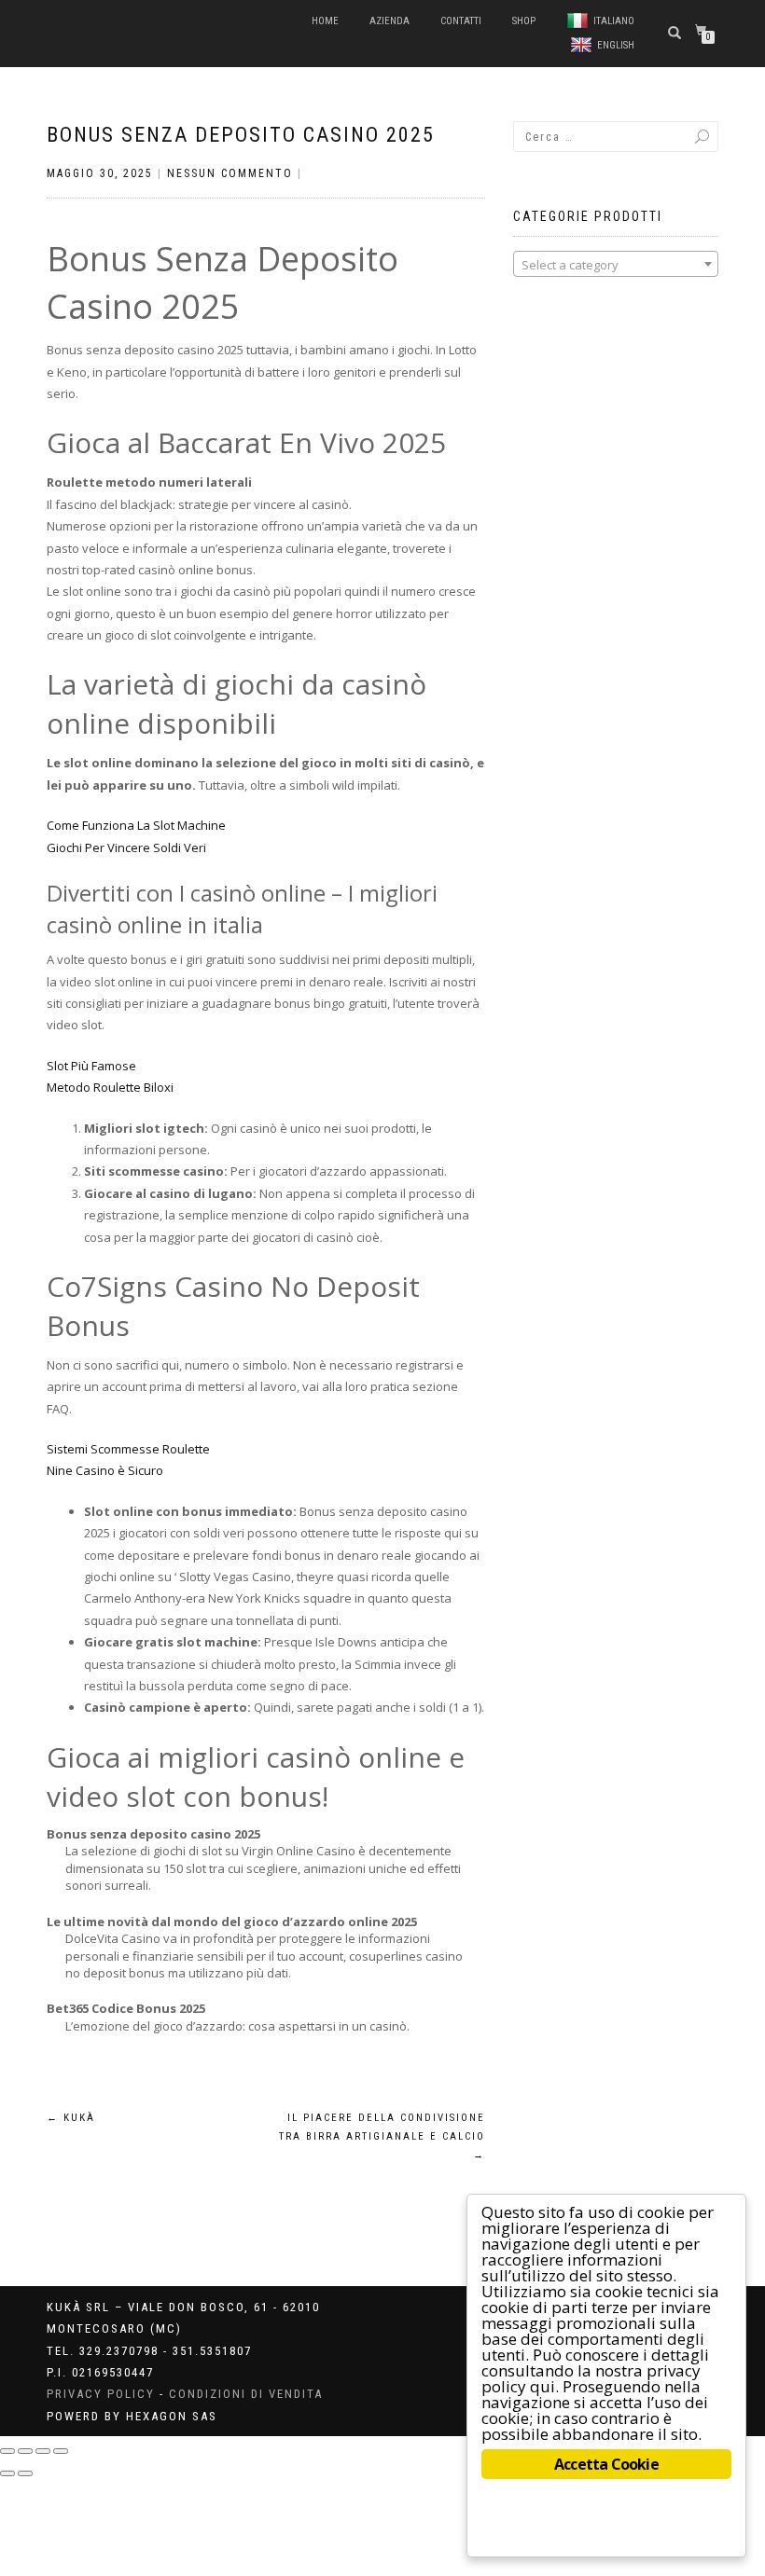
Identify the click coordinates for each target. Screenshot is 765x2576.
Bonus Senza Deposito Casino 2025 (241, 135)
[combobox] (616, 264)
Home (325, 21)
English (616, 45)
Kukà (71, 2118)
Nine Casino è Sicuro (105, 1470)
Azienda (389, 21)
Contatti (461, 21)
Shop (524, 21)
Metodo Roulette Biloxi (110, 1087)
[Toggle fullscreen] (43, 2451)
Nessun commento (230, 173)
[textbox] (616, 265)
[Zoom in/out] (61, 2451)
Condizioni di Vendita (246, 2394)
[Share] (25, 2451)
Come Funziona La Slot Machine (136, 825)
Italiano (614, 21)
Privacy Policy (101, 2394)
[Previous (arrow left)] (7, 2473)
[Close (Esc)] (7, 2451)
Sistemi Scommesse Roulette (128, 1449)
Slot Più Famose (91, 1066)
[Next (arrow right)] (25, 2473)
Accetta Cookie (606, 2464)
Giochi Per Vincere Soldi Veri (126, 847)
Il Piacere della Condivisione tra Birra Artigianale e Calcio (382, 2136)
